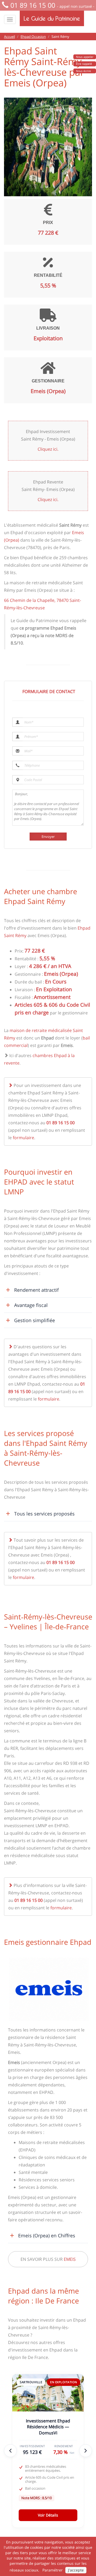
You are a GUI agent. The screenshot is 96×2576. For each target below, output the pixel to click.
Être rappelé (84, 64)
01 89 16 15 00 (33, 5)
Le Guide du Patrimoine (52, 18)
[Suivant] (86, 2451)
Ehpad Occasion (33, 37)
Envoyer (48, 837)
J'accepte (76, 2570)
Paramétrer (53, 2570)
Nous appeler (85, 57)
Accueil (9, 37)
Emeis (70, 2259)
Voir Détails (48, 2515)
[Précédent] (10, 2451)
